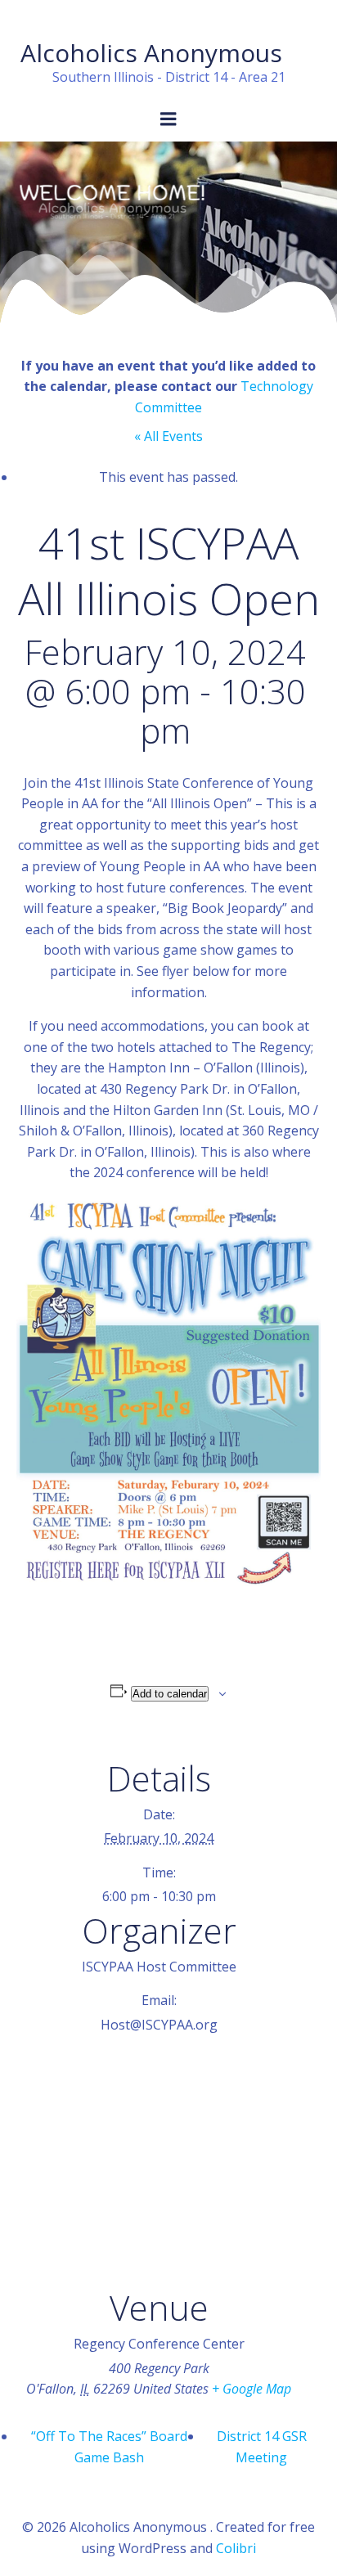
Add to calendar (170, 1694)
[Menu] (168, 119)
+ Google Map (252, 2389)
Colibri (236, 2548)
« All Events (168, 436)
